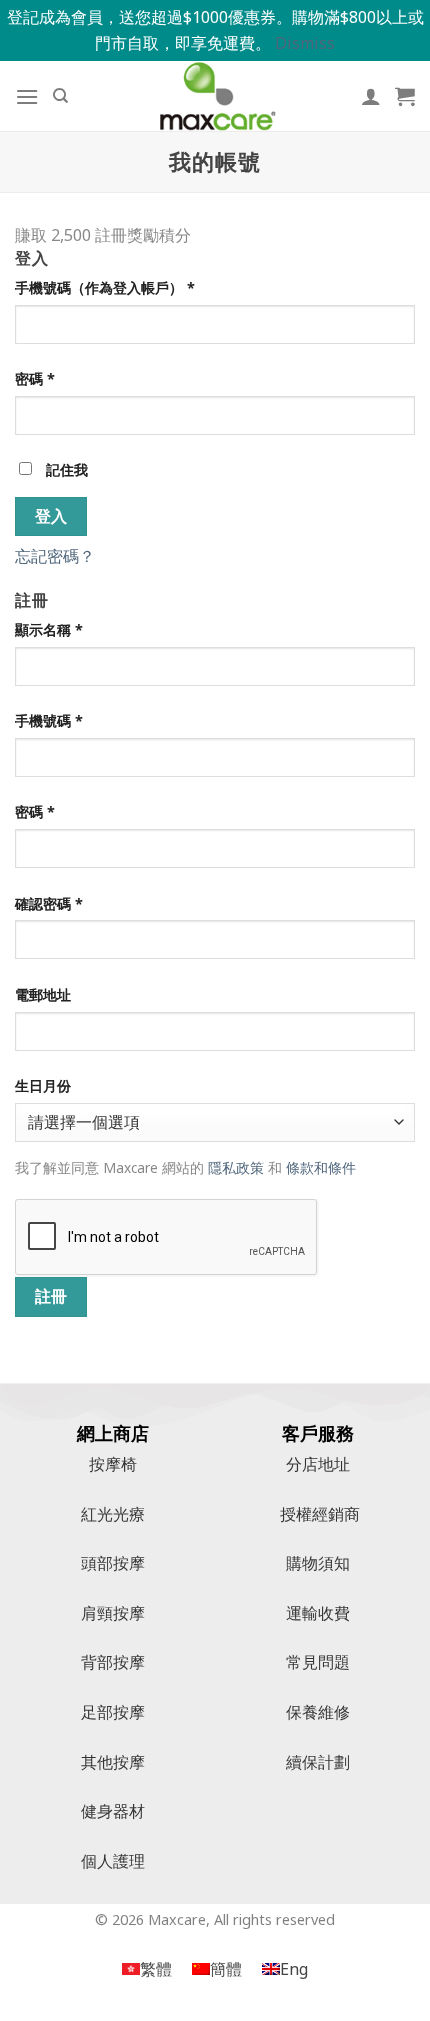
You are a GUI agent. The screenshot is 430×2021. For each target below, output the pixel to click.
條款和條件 (321, 1167)
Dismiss (305, 43)
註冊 (51, 1296)
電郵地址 (43, 994)
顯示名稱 (49, 629)
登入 (51, 516)
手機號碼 (49, 720)
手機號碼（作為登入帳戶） (105, 287)
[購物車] (405, 96)
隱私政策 (236, 1167)
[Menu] (27, 96)
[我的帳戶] (371, 96)
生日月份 (43, 1085)
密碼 (35, 378)
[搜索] (60, 96)
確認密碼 (49, 903)
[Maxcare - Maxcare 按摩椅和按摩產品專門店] (215, 96)
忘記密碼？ (55, 556)
